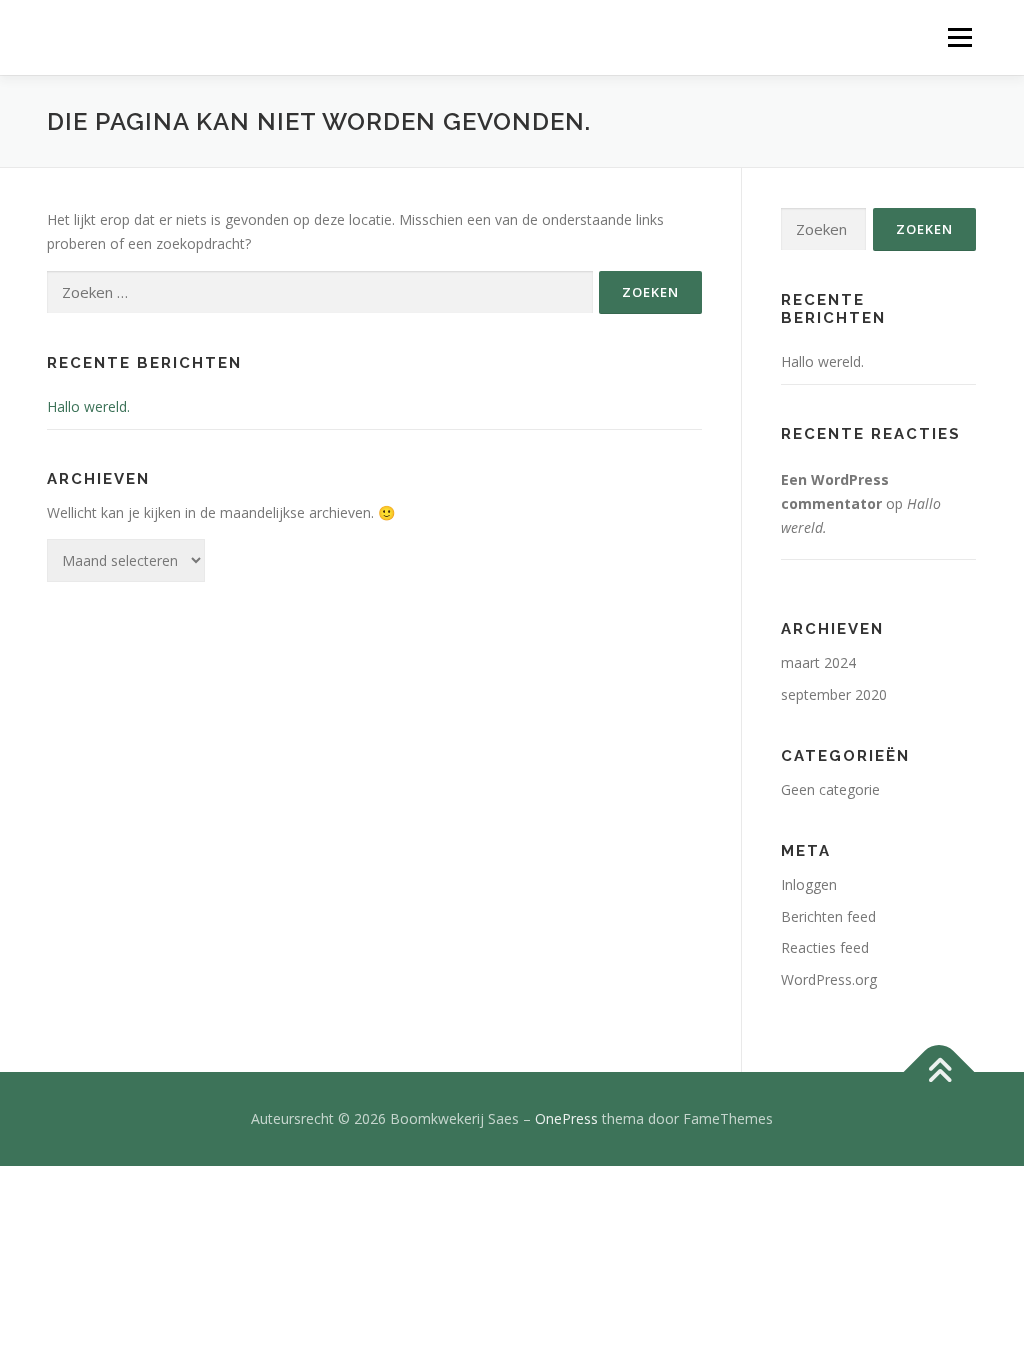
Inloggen (809, 884)
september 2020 (834, 694)
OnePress (566, 1118)
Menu (959, 37)
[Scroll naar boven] (939, 1072)
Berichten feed (828, 916)
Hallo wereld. (88, 406)
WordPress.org (829, 979)
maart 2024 (818, 662)
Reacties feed (825, 947)
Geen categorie (830, 789)
